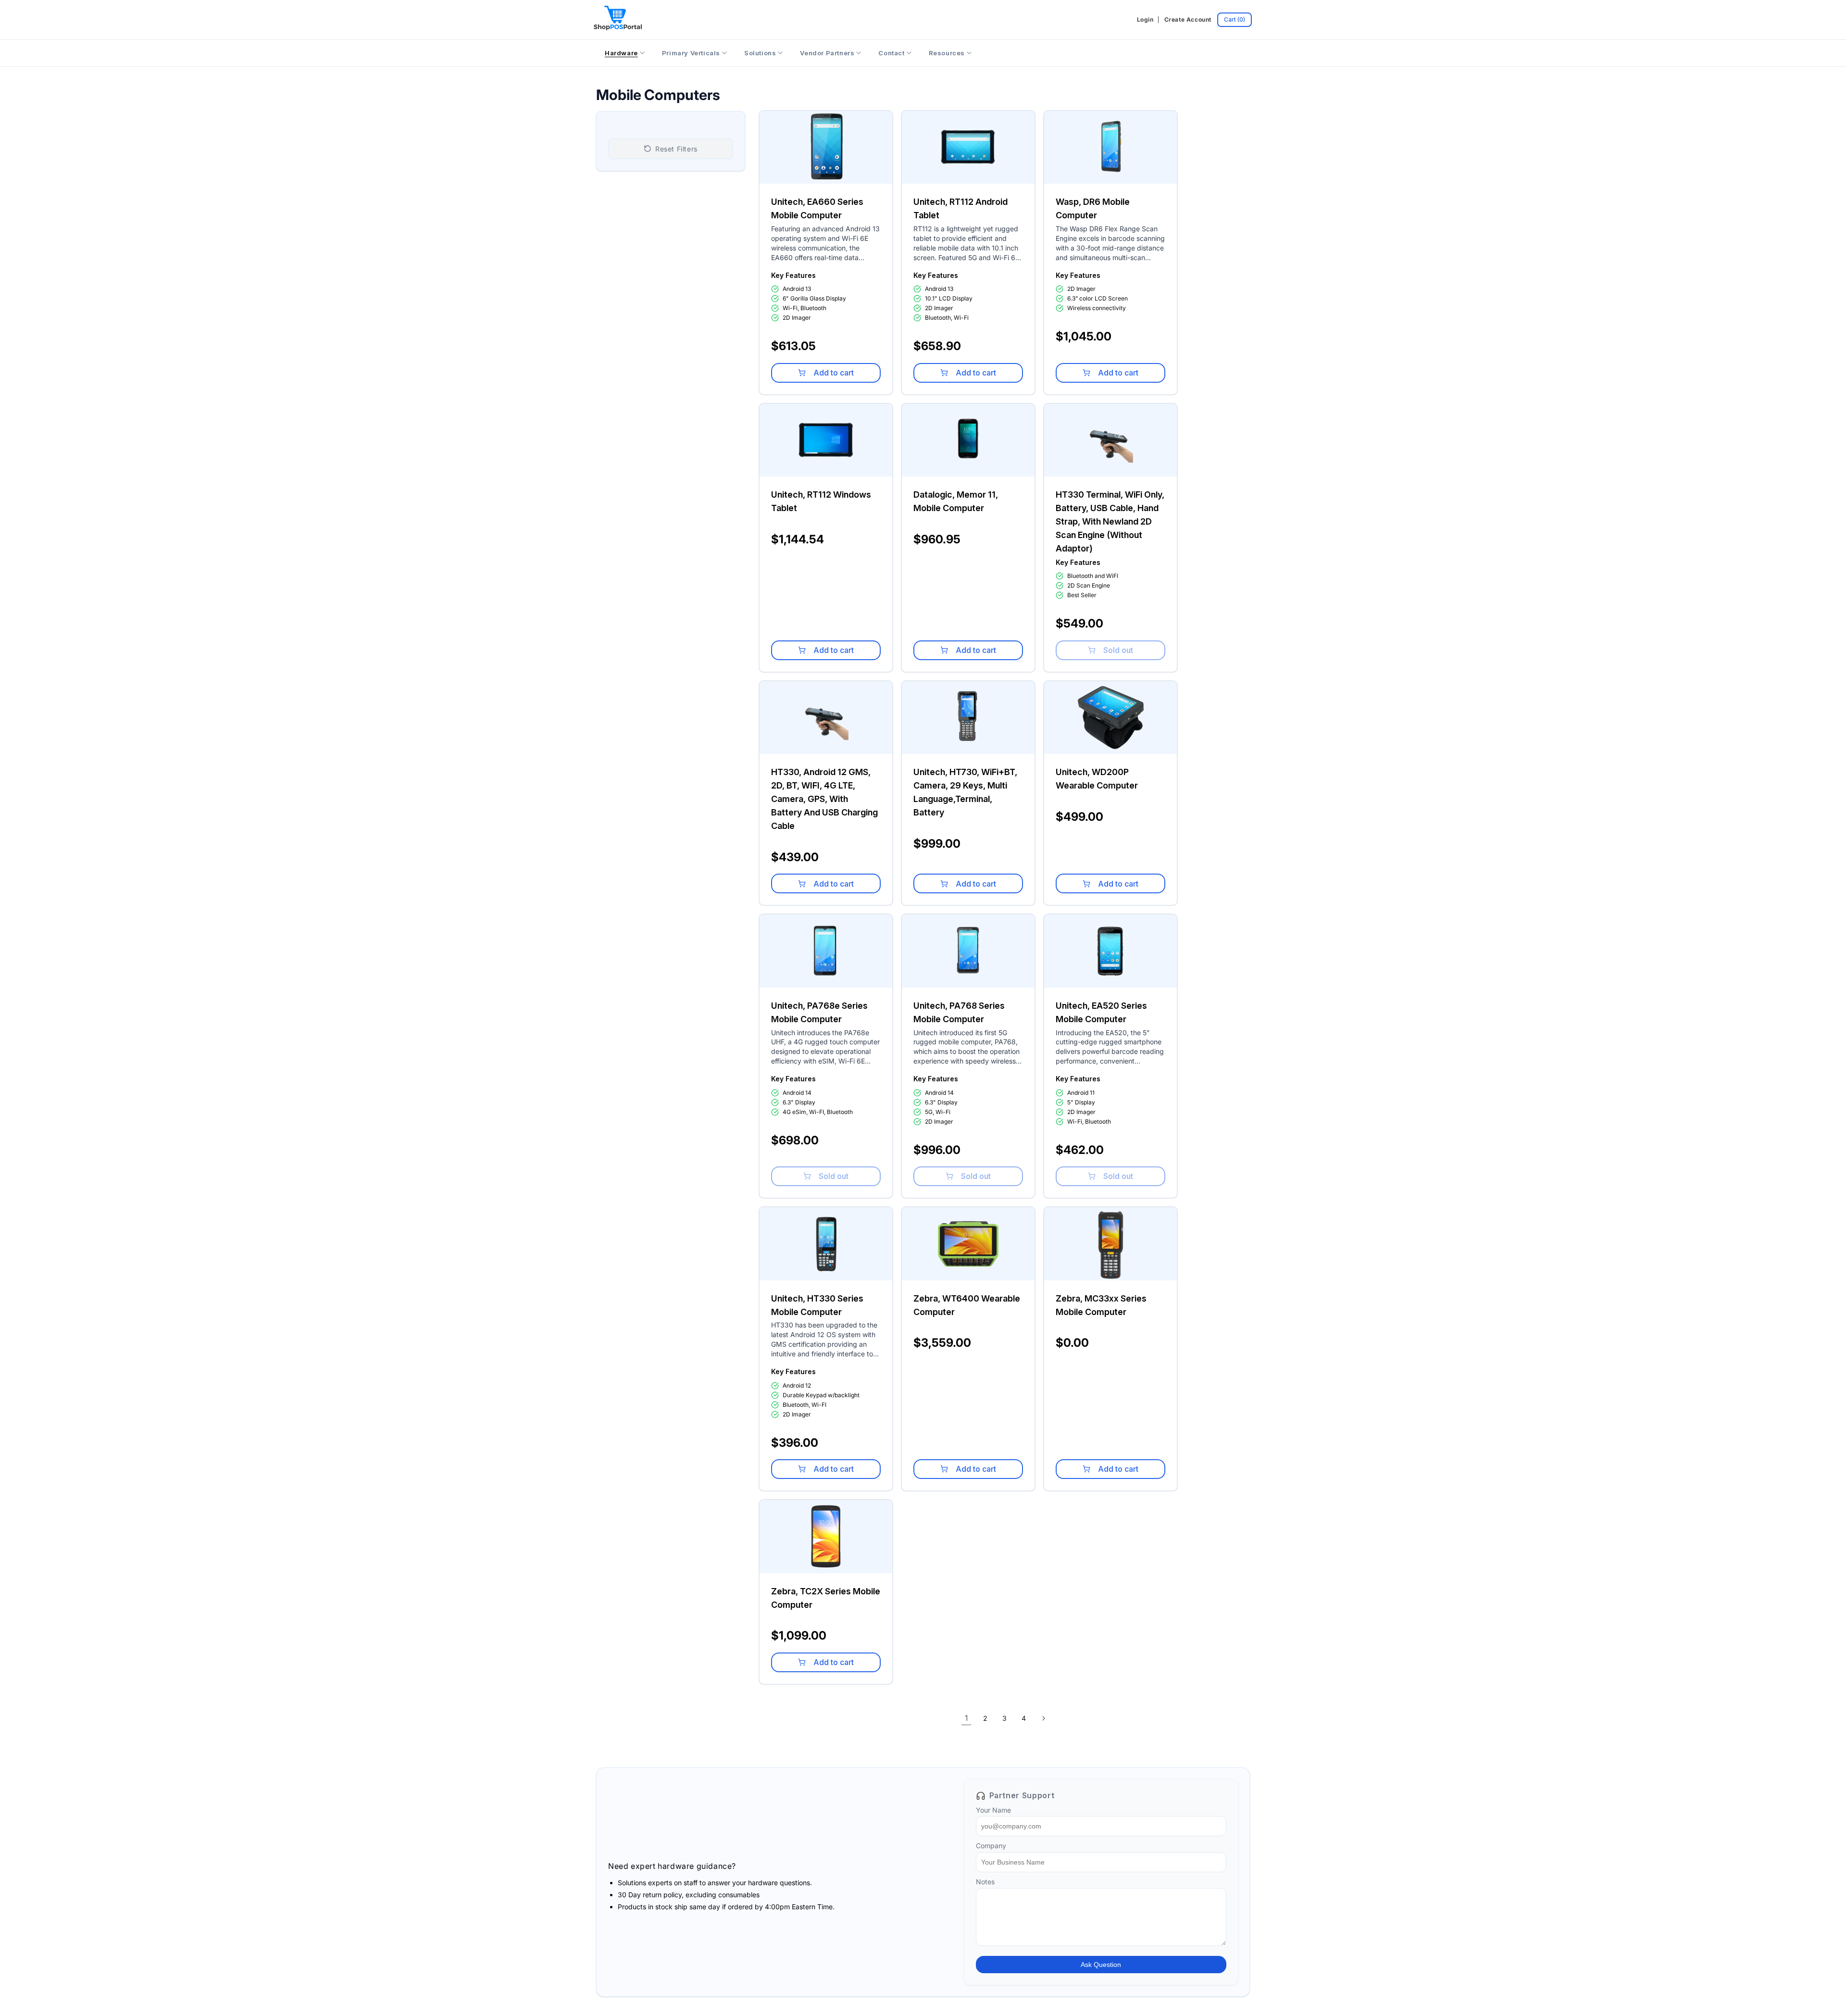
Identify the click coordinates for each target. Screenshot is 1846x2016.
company (991, 1846)
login (1145, 19)
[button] (1235, 20)
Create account (1188, 19)
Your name (993, 1810)
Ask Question (1101, 1965)
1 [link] (967, 1718)
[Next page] (1043, 1718)
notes (985, 1882)
